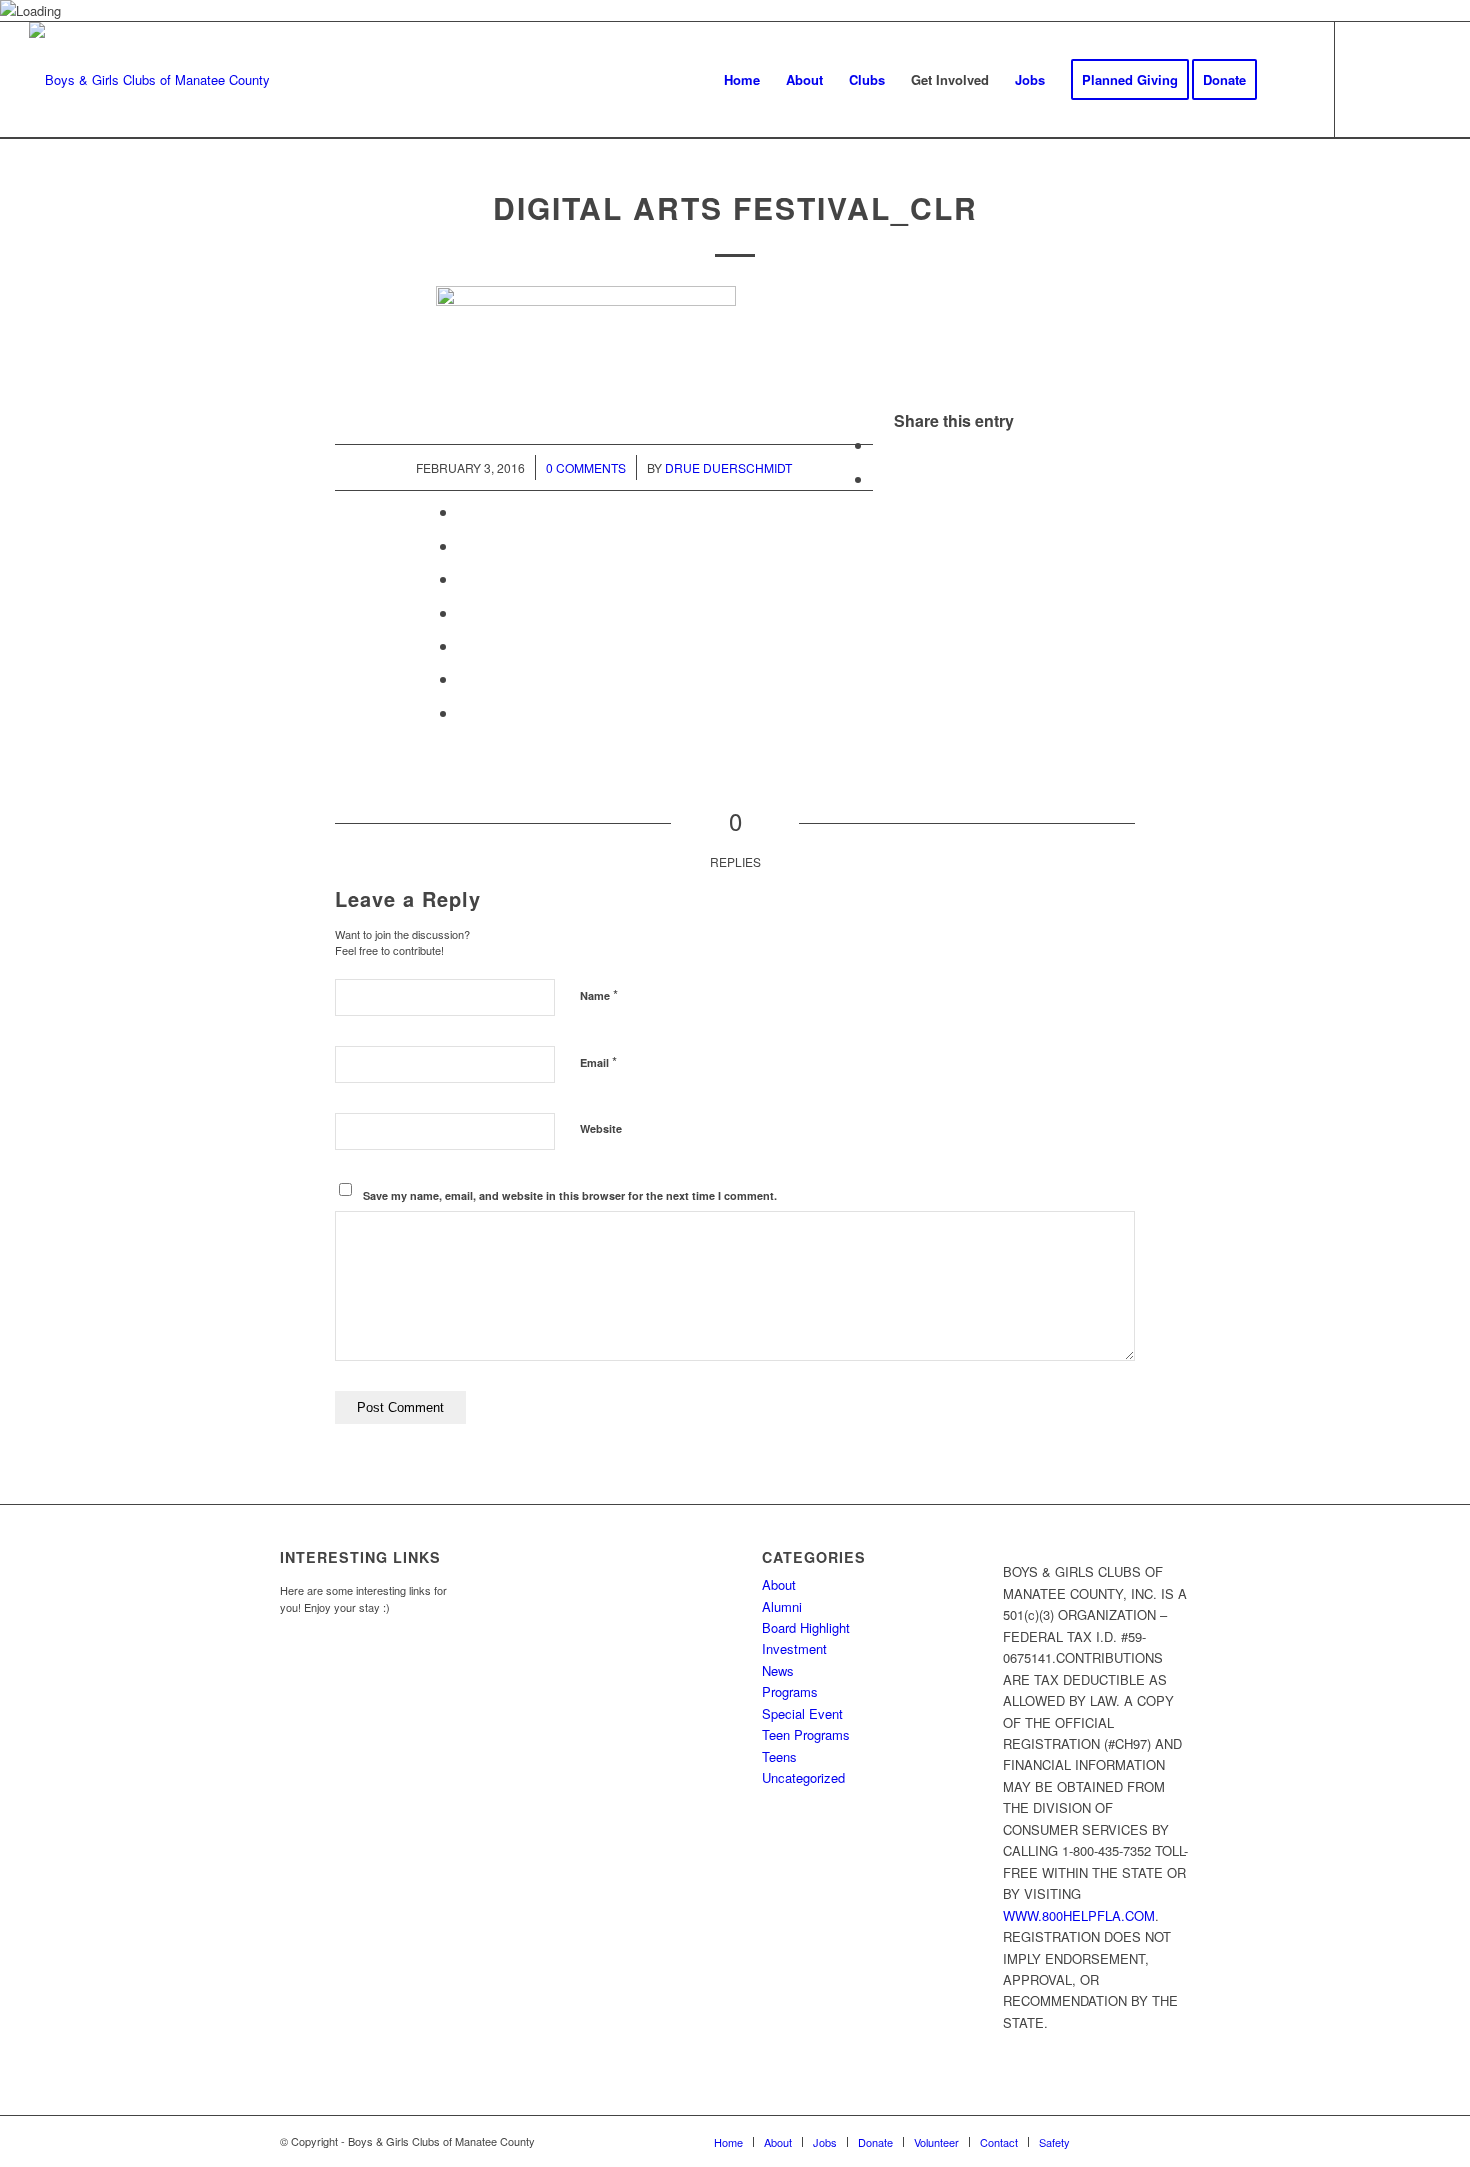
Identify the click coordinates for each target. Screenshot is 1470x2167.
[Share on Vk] (464, 645)
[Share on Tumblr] (464, 612)
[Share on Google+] (464, 511)
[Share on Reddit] (464, 678)
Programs (790, 1691)
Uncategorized (803, 1777)
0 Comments (586, 467)
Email (598, 1061)
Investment (794, 1648)
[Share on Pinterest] (464, 545)
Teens (779, 1756)
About (779, 1584)
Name (599, 994)
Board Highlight (806, 1627)
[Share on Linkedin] (464, 578)
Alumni (782, 1606)
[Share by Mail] (464, 712)
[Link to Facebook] (1366, 79)
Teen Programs (806, 1734)
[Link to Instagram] (1396, 79)
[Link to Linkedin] (1426, 79)
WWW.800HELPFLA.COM (1079, 1915)
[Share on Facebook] (879, 444)
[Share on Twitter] (879, 478)
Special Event (802, 1713)
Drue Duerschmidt (728, 467)
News (778, 1670)
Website (601, 1128)
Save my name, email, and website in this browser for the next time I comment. (570, 1195)
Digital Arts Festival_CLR (735, 207)
